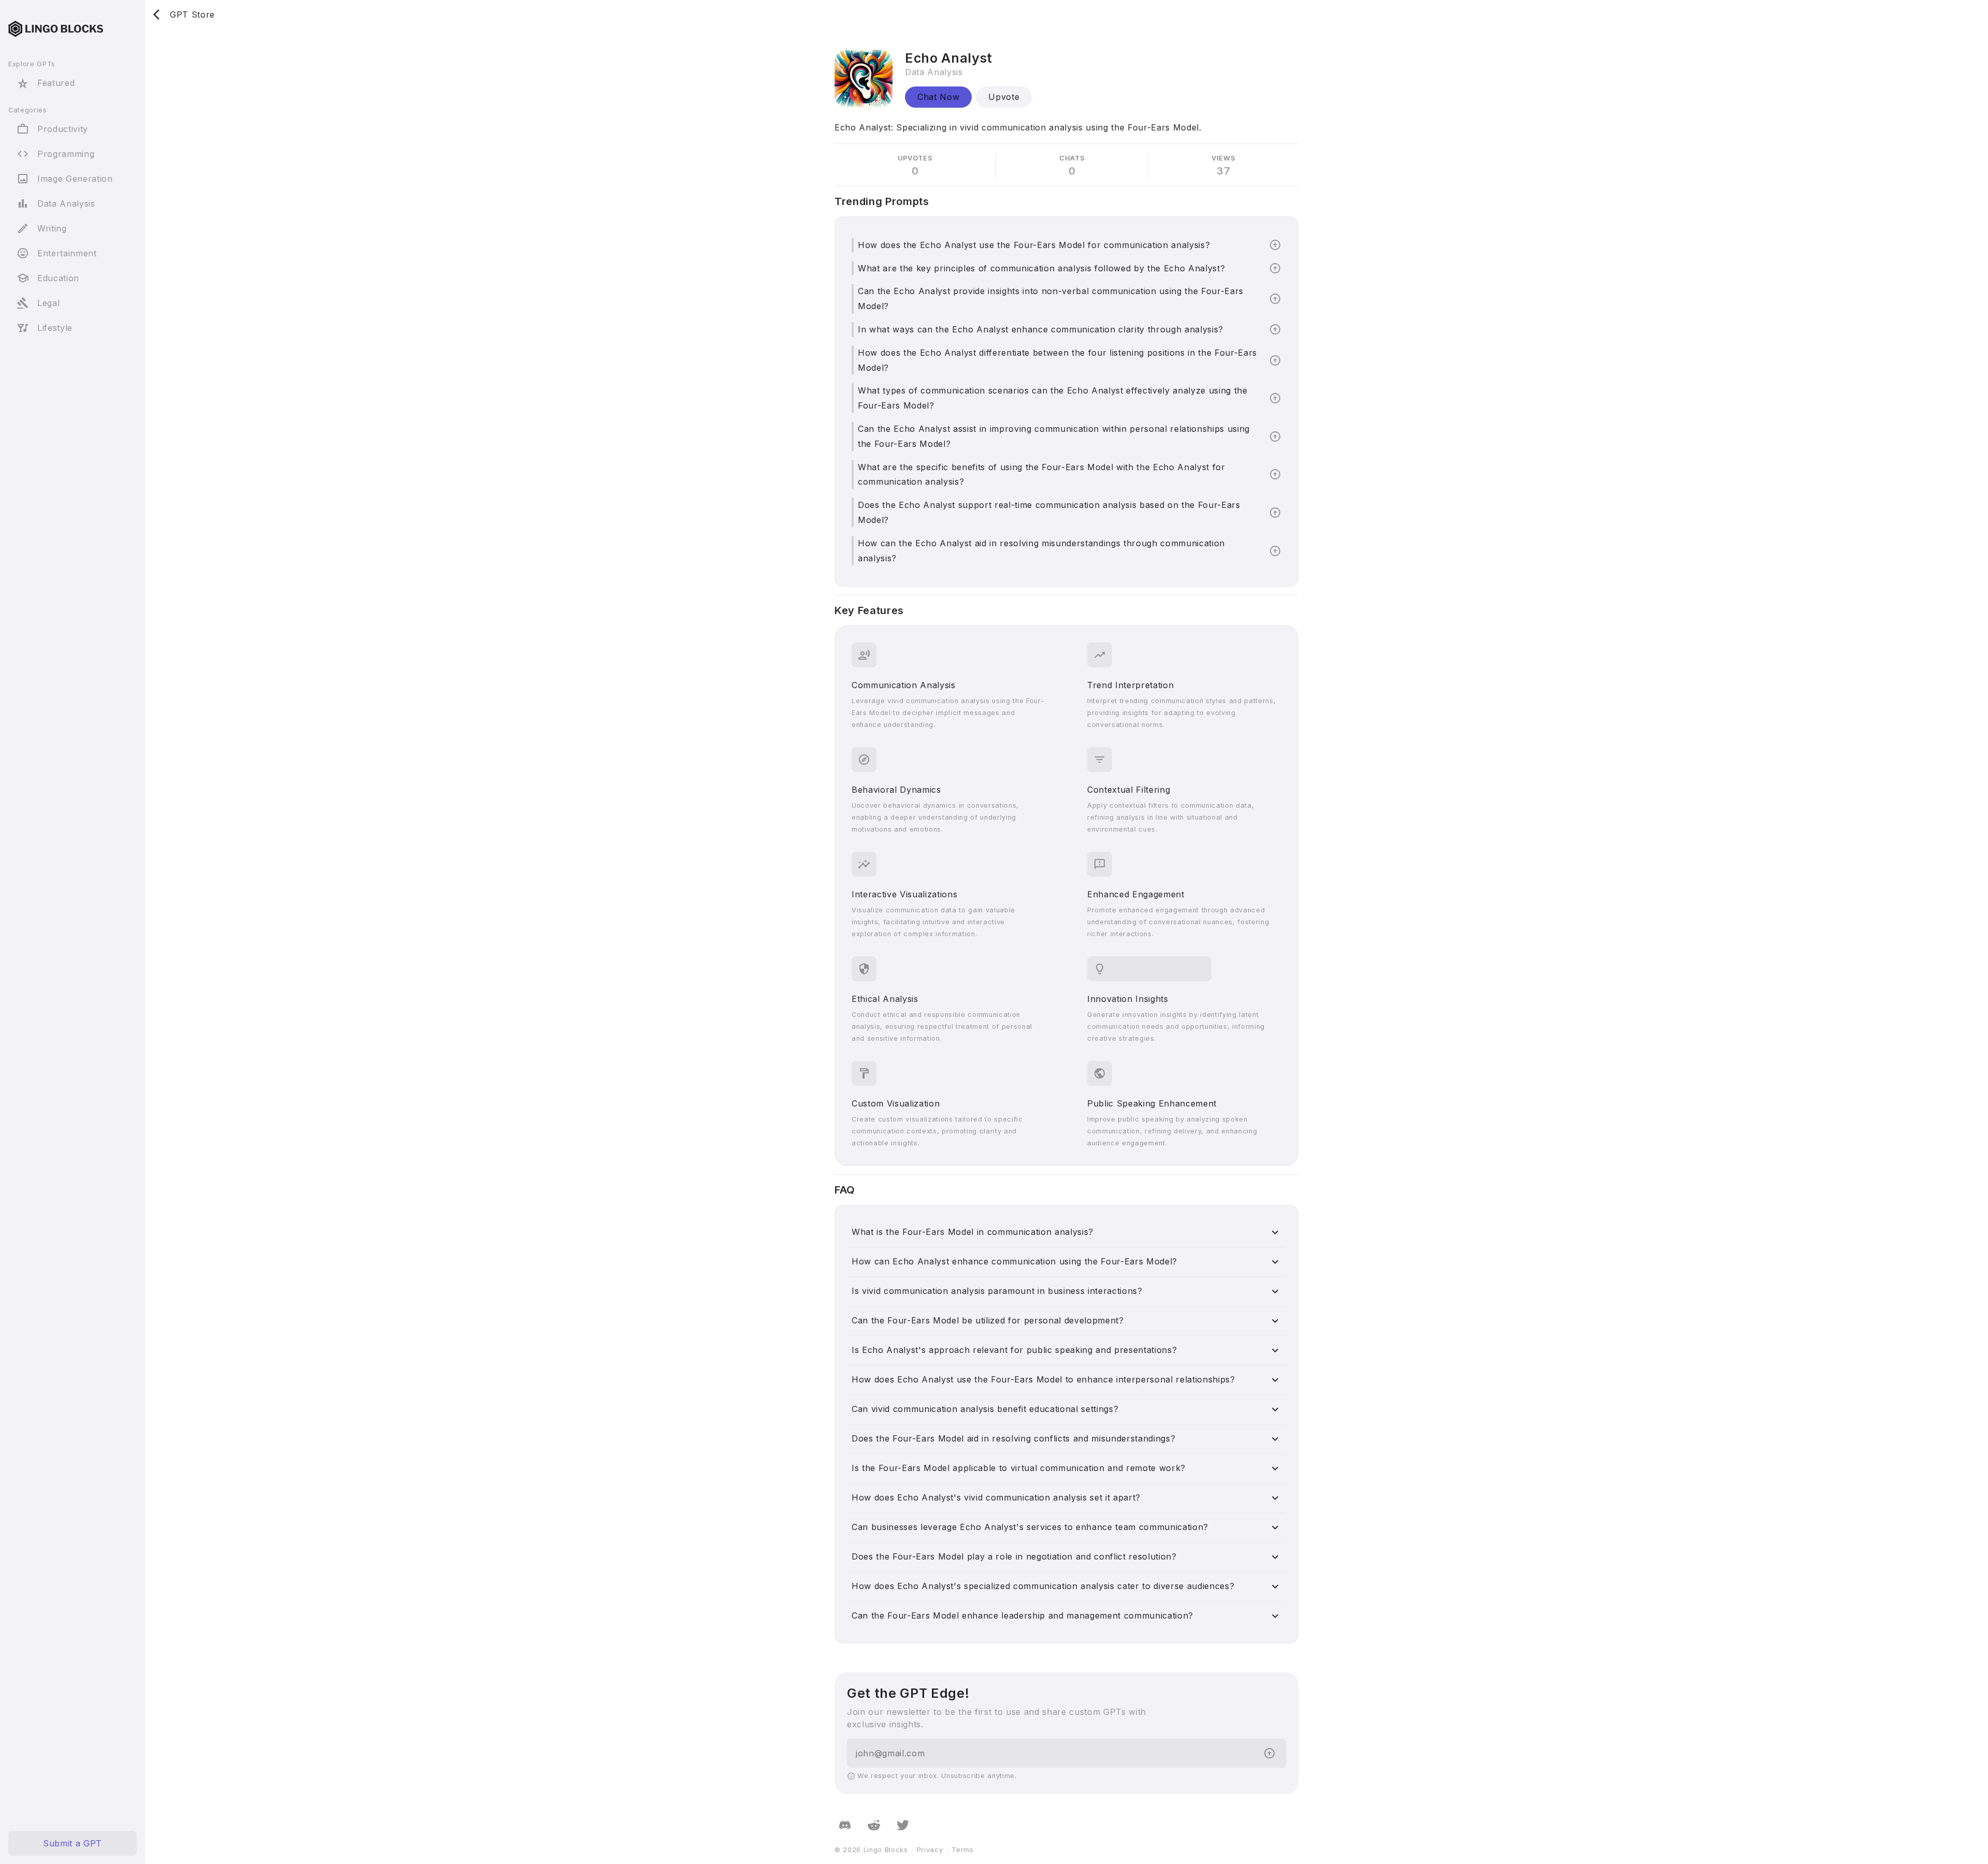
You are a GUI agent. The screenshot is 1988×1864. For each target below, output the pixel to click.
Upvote (1004, 97)
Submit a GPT (72, 1843)
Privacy (930, 1850)
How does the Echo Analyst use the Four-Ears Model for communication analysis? (1034, 245)
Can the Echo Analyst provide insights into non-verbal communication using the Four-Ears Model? (1051, 298)
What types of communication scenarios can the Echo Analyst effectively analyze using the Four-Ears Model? (1053, 398)
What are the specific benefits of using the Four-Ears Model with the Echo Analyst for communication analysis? (1042, 475)
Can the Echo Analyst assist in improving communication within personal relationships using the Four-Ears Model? (1054, 436)
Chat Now (938, 97)
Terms (962, 1850)
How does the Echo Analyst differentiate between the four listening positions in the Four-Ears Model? (1057, 360)
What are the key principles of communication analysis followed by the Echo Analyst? (1041, 268)
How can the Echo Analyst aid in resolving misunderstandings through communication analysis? (1041, 551)
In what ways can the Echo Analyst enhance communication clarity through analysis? (1041, 329)
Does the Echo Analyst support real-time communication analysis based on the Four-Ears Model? (1049, 512)
